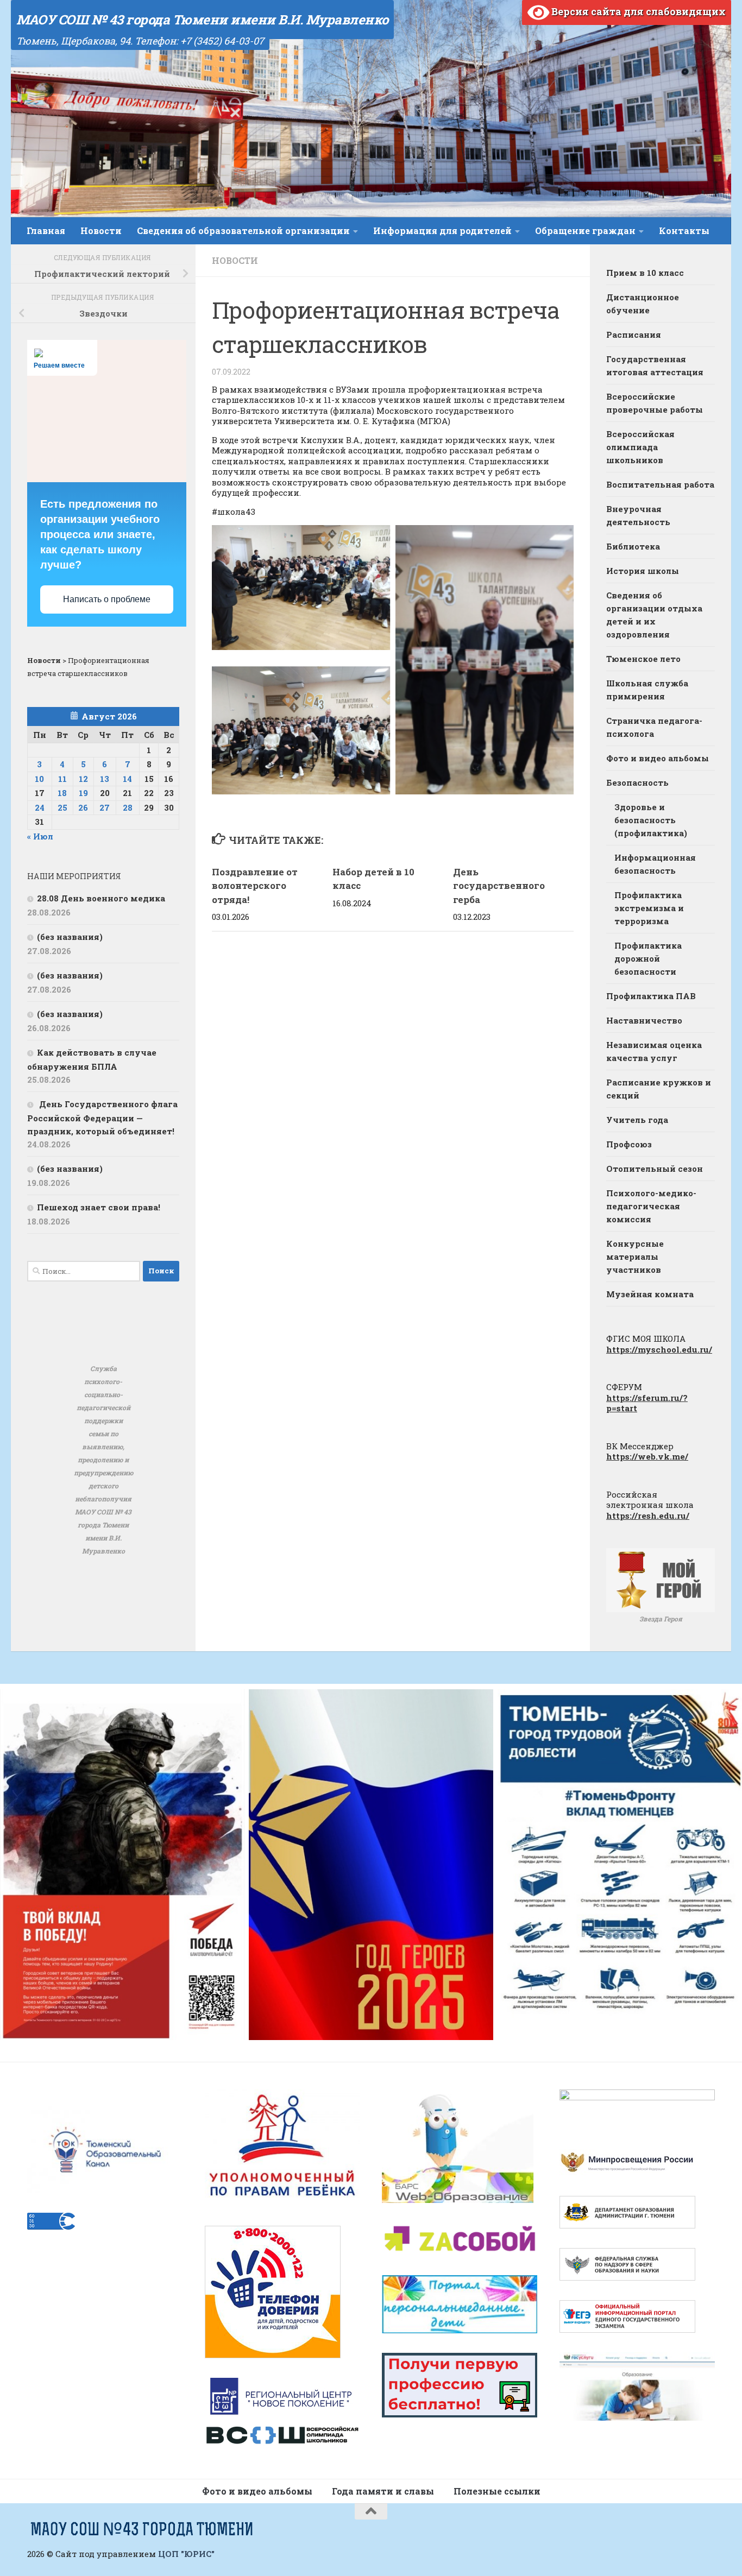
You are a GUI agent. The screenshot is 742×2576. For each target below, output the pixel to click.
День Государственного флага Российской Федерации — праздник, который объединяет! (102, 1117)
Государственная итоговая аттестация (655, 365)
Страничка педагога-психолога (654, 727)
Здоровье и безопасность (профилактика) (651, 820)
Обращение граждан (585, 231)
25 (62, 807)
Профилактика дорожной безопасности (648, 958)
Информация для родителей (442, 231)
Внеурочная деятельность (638, 515)
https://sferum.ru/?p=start (647, 1403)
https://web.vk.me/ (647, 1456)
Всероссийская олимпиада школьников (640, 447)
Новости (101, 231)
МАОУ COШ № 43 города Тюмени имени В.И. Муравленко (202, 20)
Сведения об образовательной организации (243, 231)
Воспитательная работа (660, 484)
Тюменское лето (643, 659)
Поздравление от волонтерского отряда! (255, 886)
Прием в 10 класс (645, 273)
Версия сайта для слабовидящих (637, 11)
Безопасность (637, 782)
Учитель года (637, 1120)
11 (62, 779)
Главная (46, 231)
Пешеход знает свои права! (99, 1207)
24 (40, 807)
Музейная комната (650, 1294)
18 (62, 793)
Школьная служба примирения (647, 690)
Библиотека (633, 546)
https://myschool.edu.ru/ (659, 1349)
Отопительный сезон (655, 1169)
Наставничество (644, 1020)
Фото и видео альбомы (658, 758)
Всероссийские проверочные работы (655, 403)
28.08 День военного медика (101, 898)
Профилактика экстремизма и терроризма (649, 908)
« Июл (40, 836)
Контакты (684, 231)
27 (105, 807)
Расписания (634, 334)
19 (83, 793)
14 (127, 779)
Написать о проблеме (107, 599)
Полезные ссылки (497, 2491)
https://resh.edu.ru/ (648, 1516)
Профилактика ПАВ (651, 996)
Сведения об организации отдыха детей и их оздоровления (654, 615)
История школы (643, 571)
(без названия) (70, 937)
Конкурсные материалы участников (635, 1257)
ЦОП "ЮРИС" (186, 2554)
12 (83, 779)
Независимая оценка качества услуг (654, 1051)
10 (39, 779)
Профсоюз (629, 1144)
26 (83, 807)
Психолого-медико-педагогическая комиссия (651, 1206)
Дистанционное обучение (643, 304)
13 (105, 779)
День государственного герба (499, 886)
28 (128, 807)
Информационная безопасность (655, 864)
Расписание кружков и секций (659, 1089)
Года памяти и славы (383, 2491)
